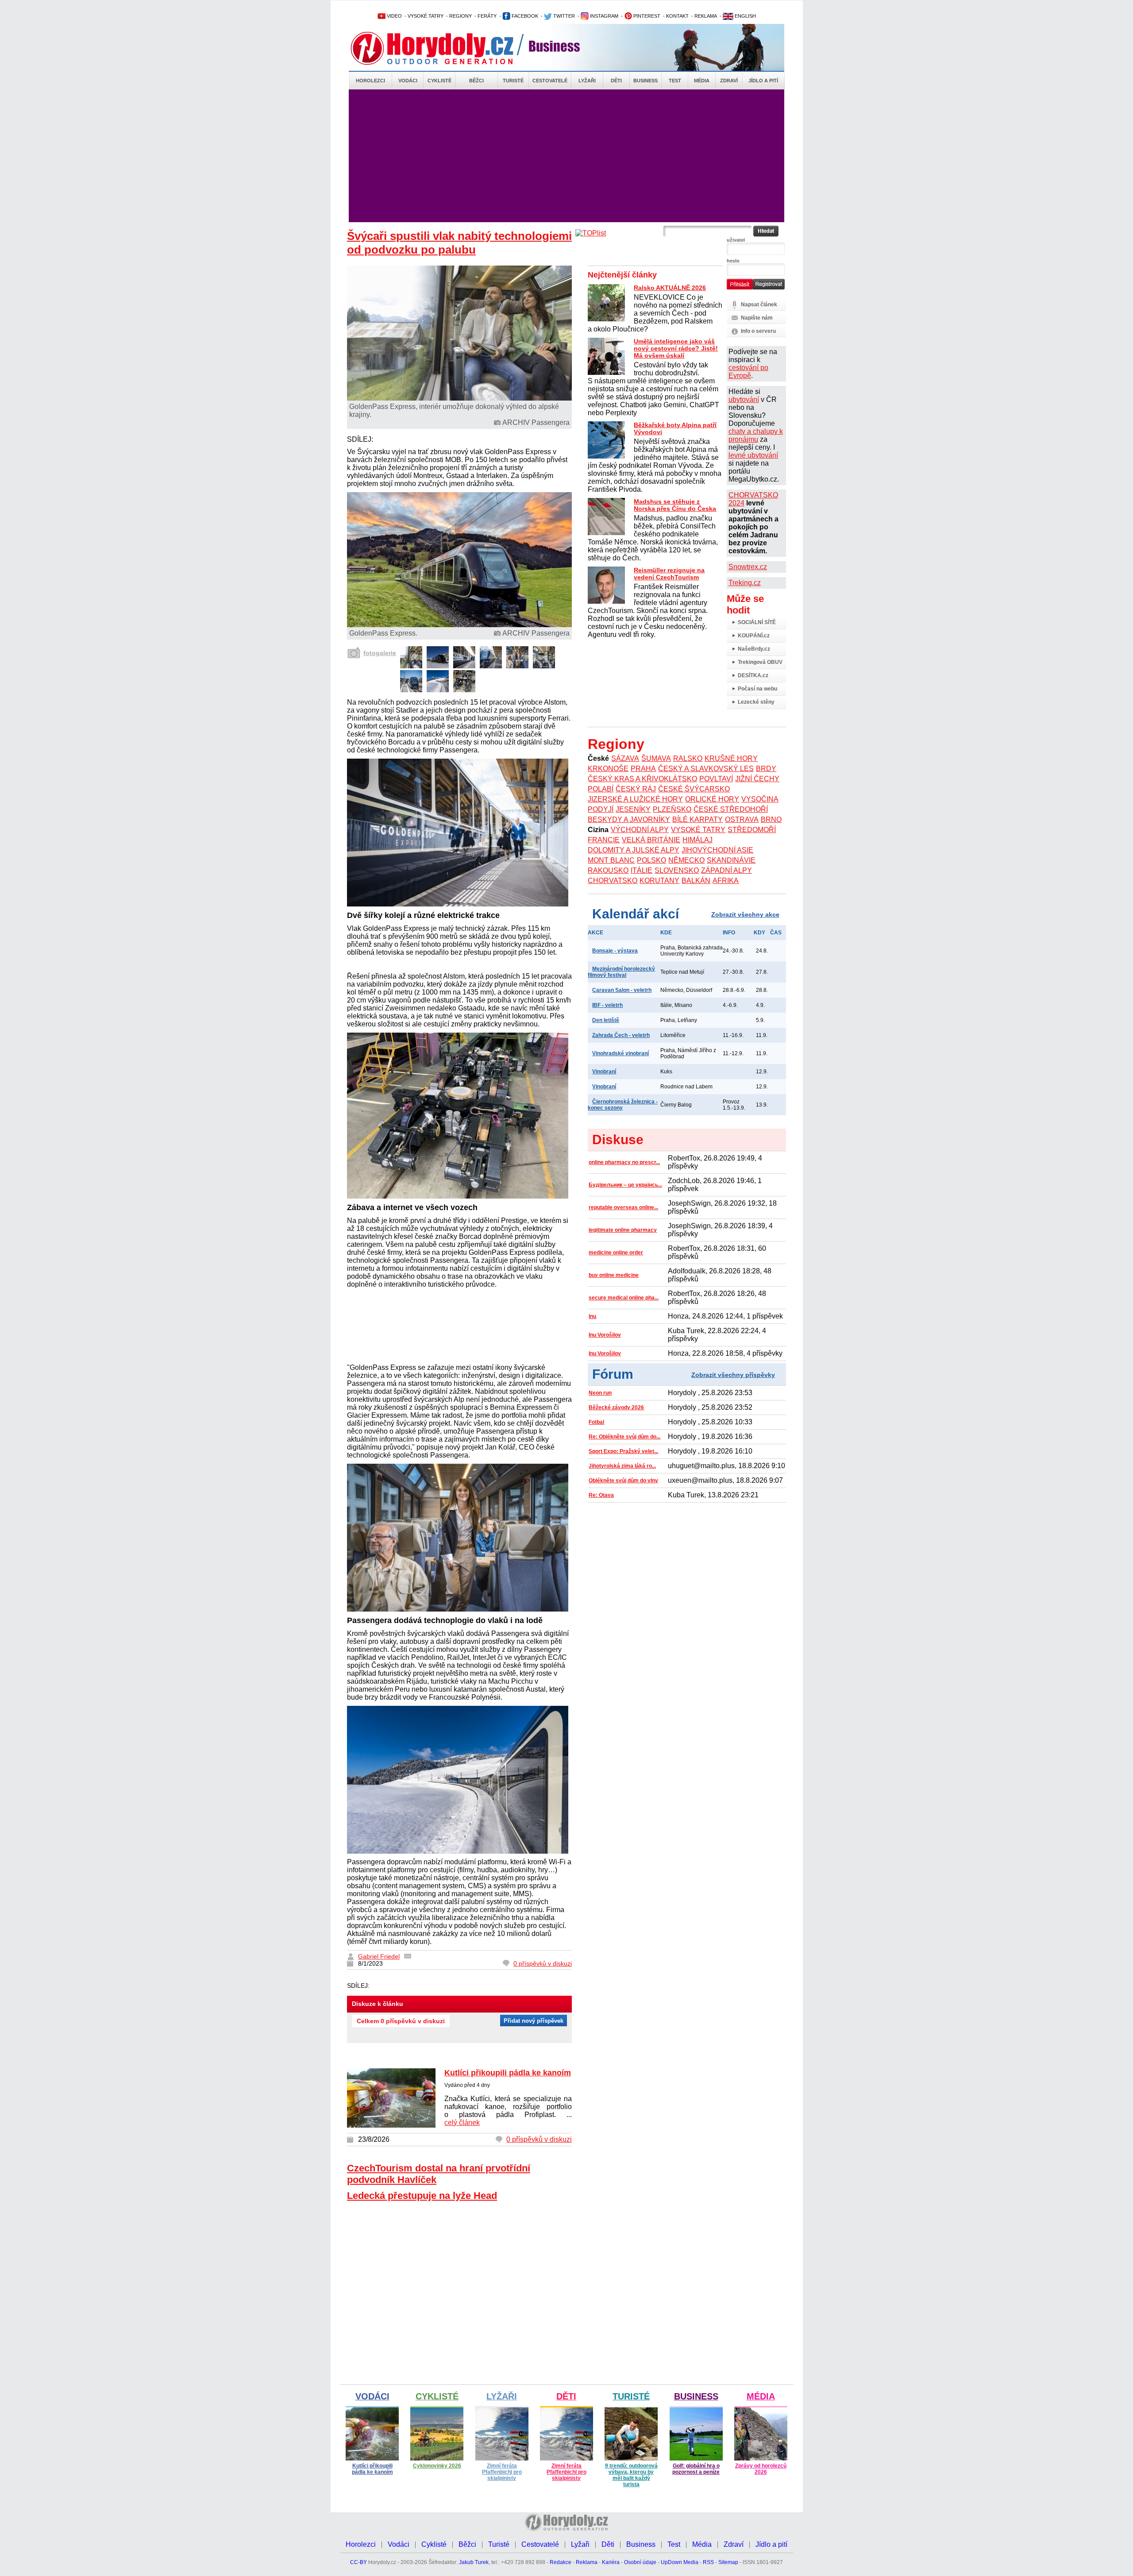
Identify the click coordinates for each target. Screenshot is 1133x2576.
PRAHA (643, 769)
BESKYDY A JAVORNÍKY (629, 819)
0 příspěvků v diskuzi (543, 1963)
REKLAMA (706, 16)
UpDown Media (680, 2562)
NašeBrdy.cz (754, 649)
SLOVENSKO (677, 870)
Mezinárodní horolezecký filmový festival (621, 972)
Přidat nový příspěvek (534, 2021)
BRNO (771, 819)
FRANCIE (604, 840)
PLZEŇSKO (672, 809)
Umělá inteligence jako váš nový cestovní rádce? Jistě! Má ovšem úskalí (676, 348)
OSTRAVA (742, 819)
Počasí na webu (757, 689)
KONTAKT (677, 16)
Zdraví (729, 81)
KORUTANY (659, 881)
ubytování (744, 399)
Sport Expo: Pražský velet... (623, 1451)
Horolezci (370, 81)
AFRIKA (726, 881)
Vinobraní (604, 1072)
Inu (592, 1316)
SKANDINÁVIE (731, 860)
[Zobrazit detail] (411, 666)
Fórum (613, 1374)
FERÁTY (487, 16)
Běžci (476, 81)
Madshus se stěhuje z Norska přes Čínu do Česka (675, 505)
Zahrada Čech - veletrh (621, 1035)
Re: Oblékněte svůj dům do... (624, 1437)
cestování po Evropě (748, 372)
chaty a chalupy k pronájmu (756, 435)
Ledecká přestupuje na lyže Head (422, 2196)
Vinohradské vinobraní (620, 1053)
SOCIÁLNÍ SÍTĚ (757, 622)
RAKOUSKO (608, 870)
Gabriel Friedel (379, 1956)
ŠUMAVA (656, 758)
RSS (708, 2562)
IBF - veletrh (607, 1005)
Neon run (600, 1393)
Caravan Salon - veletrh (622, 990)
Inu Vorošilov (605, 1335)
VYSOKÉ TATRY (426, 16)
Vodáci (408, 81)
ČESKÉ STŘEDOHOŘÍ (731, 809)
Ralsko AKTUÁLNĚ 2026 (670, 288)
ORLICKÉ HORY (712, 799)
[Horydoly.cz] (443, 48)
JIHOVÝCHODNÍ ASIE (717, 850)
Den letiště (606, 1020)
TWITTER (563, 16)
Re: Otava (601, 1495)
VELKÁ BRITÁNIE (651, 840)
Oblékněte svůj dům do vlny (623, 1481)
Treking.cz (745, 583)
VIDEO (394, 16)
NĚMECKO (686, 860)
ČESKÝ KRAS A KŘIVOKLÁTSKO (642, 779)
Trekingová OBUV (760, 662)
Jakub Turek (474, 2562)
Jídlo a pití (763, 81)
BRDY (766, 769)
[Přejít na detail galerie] (460, 625)
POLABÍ (601, 789)
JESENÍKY (633, 809)
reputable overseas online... (623, 1207)
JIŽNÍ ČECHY (757, 779)
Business (646, 81)
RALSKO (688, 758)
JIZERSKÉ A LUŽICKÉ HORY (635, 799)
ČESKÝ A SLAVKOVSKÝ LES (706, 769)
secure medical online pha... (624, 1298)
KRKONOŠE (608, 769)
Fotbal (596, 1422)
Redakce (561, 2562)
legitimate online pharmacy (623, 1230)
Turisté (513, 81)
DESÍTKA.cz (753, 675)
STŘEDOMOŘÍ (752, 830)
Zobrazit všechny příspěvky (733, 1375)
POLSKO (651, 860)
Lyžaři (587, 81)
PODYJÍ (601, 809)
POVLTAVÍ (716, 779)
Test (675, 81)
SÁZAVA (625, 758)
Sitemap (728, 2562)
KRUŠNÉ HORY (731, 758)
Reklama (587, 2562)
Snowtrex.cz (748, 567)
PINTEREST (646, 16)
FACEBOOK (524, 16)
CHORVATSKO (613, 881)
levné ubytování (753, 455)
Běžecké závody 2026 (616, 1408)
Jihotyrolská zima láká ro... (622, 1466)
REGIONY (461, 16)
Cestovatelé (550, 81)
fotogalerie (380, 653)
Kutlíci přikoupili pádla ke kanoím (508, 2073)
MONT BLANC (611, 860)
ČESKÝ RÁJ (636, 789)
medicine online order (616, 1253)
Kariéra (611, 2562)
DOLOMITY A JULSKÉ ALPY (634, 850)
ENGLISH (745, 16)
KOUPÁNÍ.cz (754, 636)
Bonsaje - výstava (615, 951)
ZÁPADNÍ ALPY (726, 870)
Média (702, 81)
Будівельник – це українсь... (625, 1185)
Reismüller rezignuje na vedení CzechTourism (669, 574)
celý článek (462, 2123)
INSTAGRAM (603, 16)
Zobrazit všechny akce (745, 914)
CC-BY (358, 2562)
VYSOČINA (760, 799)
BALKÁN (696, 881)
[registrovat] (769, 288)
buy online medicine (614, 1275)
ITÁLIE (642, 870)
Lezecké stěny (756, 702)
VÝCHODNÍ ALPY (640, 830)
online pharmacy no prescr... (624, 1162)
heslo (733, 261)
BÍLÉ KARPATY (698, 819)
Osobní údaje (640, 2562)
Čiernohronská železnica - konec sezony (623, 1105)
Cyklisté (439, 81)
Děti (616, 81)
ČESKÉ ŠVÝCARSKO (694, 789)
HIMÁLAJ (698, 840)
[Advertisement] (566, 156)
